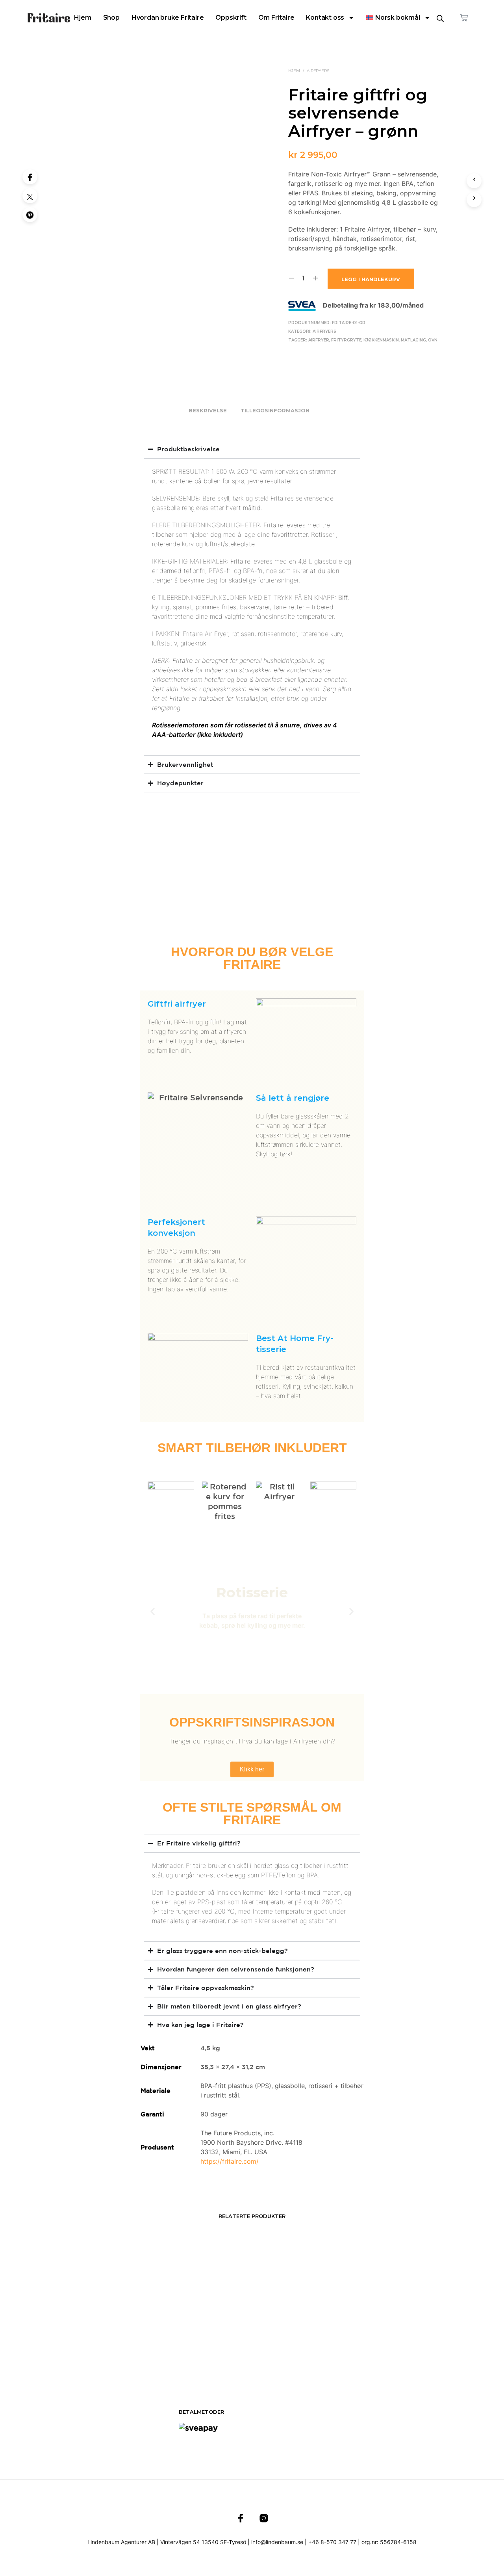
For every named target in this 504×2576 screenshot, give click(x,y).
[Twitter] (30, 196)
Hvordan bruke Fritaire (168, 18)
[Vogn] (464, 18)
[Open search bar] (440, 18)
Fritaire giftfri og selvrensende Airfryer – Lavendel (203, 2333)
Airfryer (319, 340)
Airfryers (318, 71)
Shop (111, 18)
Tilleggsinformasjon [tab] (275, 410)
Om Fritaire (276, 18)
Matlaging (413, 340)
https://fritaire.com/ (230, 2161)
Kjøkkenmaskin (381, 340)
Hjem (82, 18)
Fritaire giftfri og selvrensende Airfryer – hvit (115, 2333)
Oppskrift (231, 18)
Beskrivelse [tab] (208, 410)
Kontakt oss (325, 18)
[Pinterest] (30, 215)
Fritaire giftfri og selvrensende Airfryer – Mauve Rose (378, 2333)
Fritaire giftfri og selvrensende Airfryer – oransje (290, 2333)
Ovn (433, 340)
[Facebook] (30, 177)
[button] (153, 1612)
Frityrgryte (346, 340)
